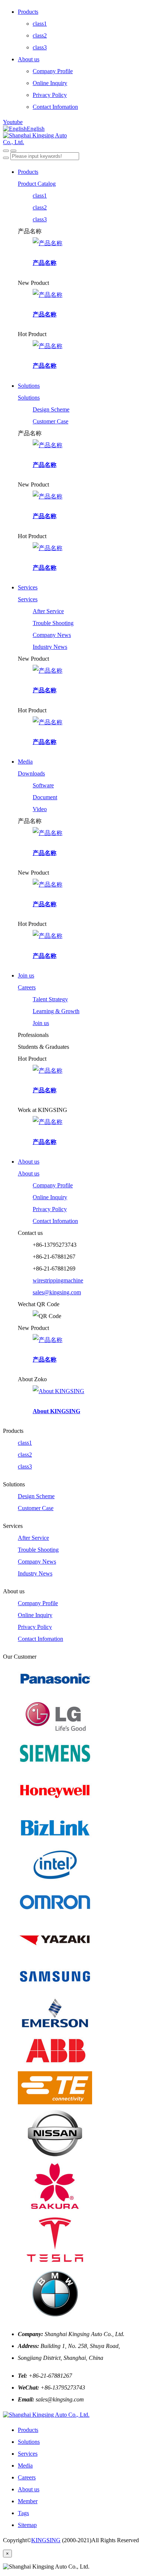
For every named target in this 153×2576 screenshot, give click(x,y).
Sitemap (27, 2525)
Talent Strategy (50, 999)
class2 (40, 35)
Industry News (50, 647)
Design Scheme (51, 409)
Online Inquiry (50, 83)
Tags (23, 2513)
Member (28, 2501)
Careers (27, 987)
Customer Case (51, 421)
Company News (52, 635)
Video (40, 809)
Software (43, 785)
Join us (26, 975)
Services (28, 587)
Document (45, 797)
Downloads (31, 773)
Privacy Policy (50, 95)
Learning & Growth (56, 1011)
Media (25, 762)
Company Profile (53, 71)
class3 (40, 47)
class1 (40, 24)
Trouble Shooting (53, 623)
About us (29, 59)
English (36, 129)
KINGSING (46, 2540)
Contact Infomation (55, 107)
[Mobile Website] (46, 2415)
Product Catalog (37, 184)
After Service (48, 611)
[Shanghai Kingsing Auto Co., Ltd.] (76, 139)
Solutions (29, 386)
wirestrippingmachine (58, 1280)
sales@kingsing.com (57, 1292)
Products (28, 12)
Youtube (13, 122)
